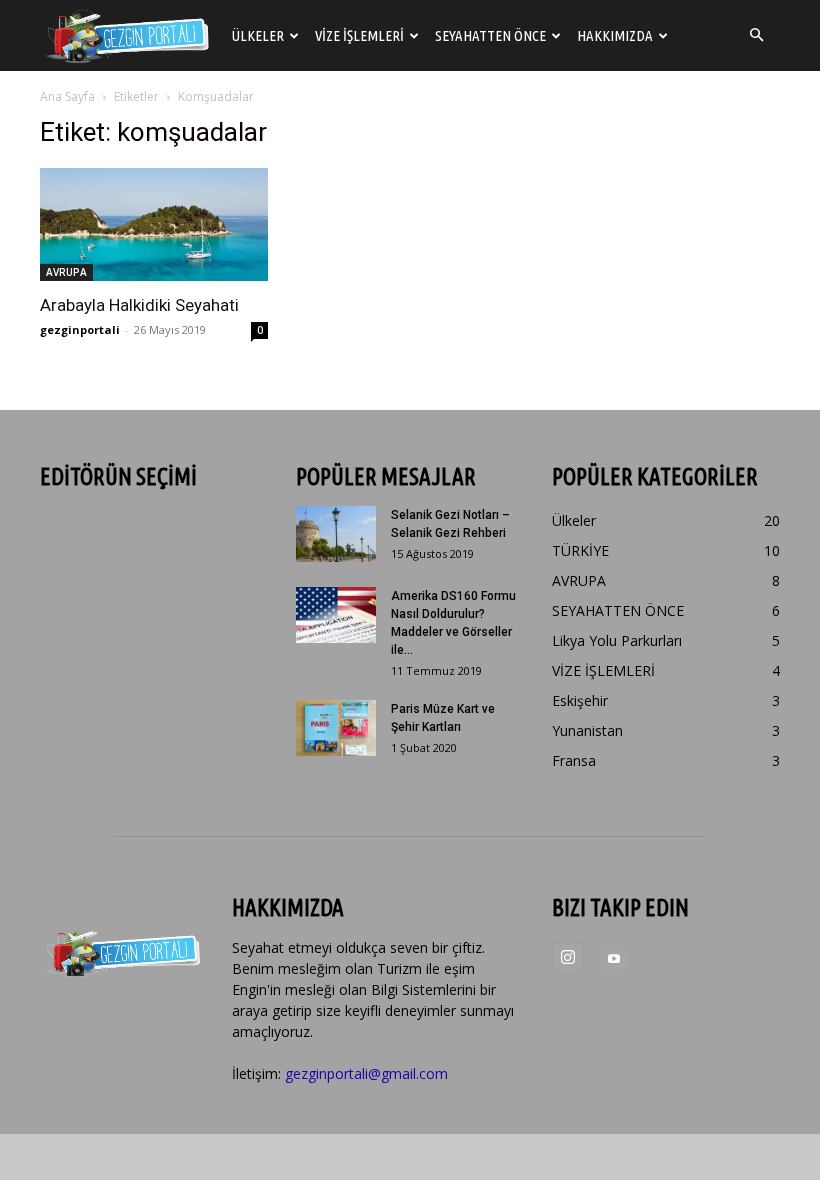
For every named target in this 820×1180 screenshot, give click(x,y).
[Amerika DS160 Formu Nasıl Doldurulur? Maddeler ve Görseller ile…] (336, 615)
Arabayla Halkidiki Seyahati (139, 305)
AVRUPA (66, 272)
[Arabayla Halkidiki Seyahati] (154, 224)
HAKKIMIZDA (615, 35)
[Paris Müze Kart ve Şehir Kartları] (336, 728)
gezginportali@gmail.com (366, 1073)
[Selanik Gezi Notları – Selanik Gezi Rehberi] (336, 534)
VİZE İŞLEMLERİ (359, 35)
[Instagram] (568, 958)
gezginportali (80, 329)
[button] (756, 35)
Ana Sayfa (67, 96)
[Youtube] (614, 960)
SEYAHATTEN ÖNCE (490, 35)
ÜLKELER (258, 35)
